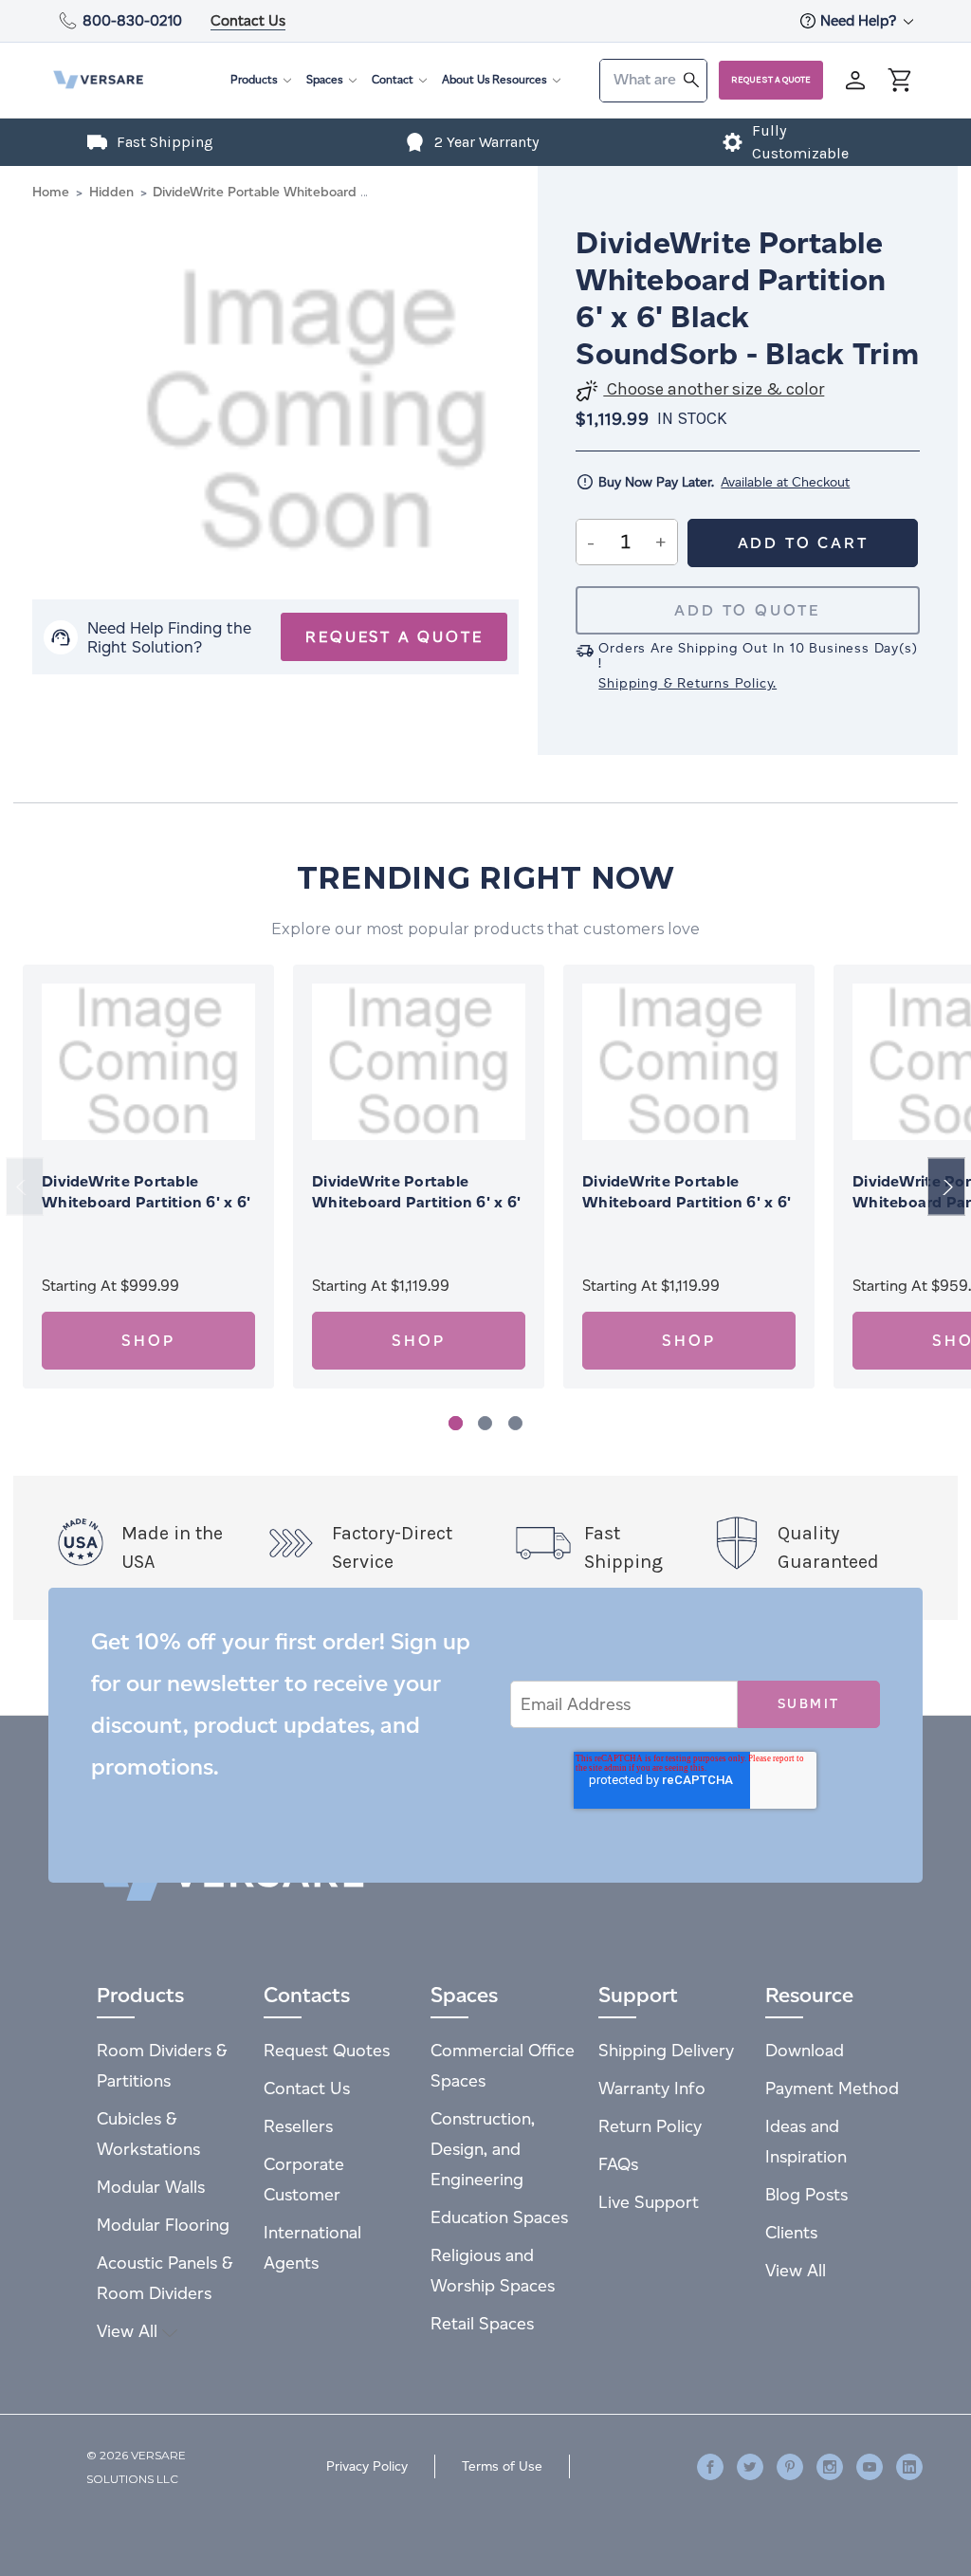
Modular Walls (151, 2187)
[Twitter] (750, 2467)
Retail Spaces (482, 2323)
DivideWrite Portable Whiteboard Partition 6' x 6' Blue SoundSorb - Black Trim (418, 1202)
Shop (148, 1341)
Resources (520, 79)
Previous (25, 1187)
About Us (466, 79)
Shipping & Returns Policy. (687, 683)
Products (254, 79)
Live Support (649, 2202)
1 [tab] (456, 1423)
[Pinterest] (790, 2467)
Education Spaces (499, 2217)
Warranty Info (652, 2088)
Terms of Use (502, 2466)
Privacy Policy (367, 2466)
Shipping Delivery (666, 2050)
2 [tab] (485, 1423)
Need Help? (860, 20)
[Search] (691, 79)
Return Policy (650, 2126)
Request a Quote (771, 80)
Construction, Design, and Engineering (483, 2149)
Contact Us (248, 20)
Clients (791, 2232)
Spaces (325, 79)
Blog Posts (806, 2194)
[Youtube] (870, 2467)
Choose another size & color (714, 389)
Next (946, 1187)
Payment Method (832, 2088)
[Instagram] (830, 2467)
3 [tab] (515, 1423)
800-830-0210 (132, 20)
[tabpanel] (148, 1177)
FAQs (618, 2164)
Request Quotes (327, 2050)
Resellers (298, 2126)
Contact (393, 79)
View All (129, 2331)
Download (805, 2050)
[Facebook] (710, 2467)
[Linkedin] (909, 2467)
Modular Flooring (163, 2225)
